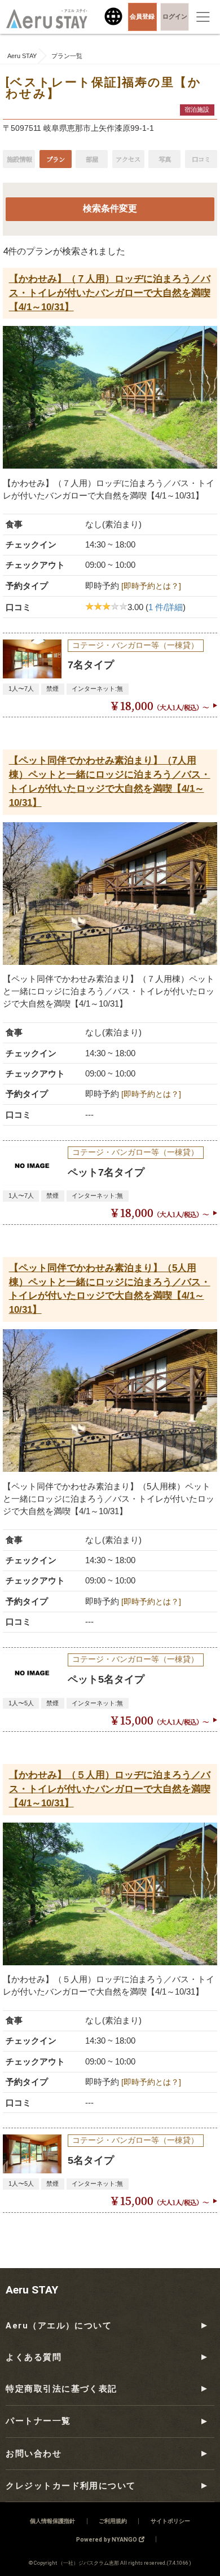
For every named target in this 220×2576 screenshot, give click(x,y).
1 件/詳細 (166, 607)
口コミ (201, 159)
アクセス (128, 159)
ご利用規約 (113, 2521)
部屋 (92, 159)
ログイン (175, 16)
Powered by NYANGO (107, 2540)
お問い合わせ (34, 2454)
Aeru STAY (32, 2290)
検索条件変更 (110, 209)
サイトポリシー (170, 2521)
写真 (165, 159)
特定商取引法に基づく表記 (61, 2389)
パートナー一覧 (38, 2421)
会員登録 (142, 16)
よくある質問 (34, 2357)
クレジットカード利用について (71, 2486)
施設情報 (19, 159)
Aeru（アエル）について (59, 2326)
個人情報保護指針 (52, 2521)
